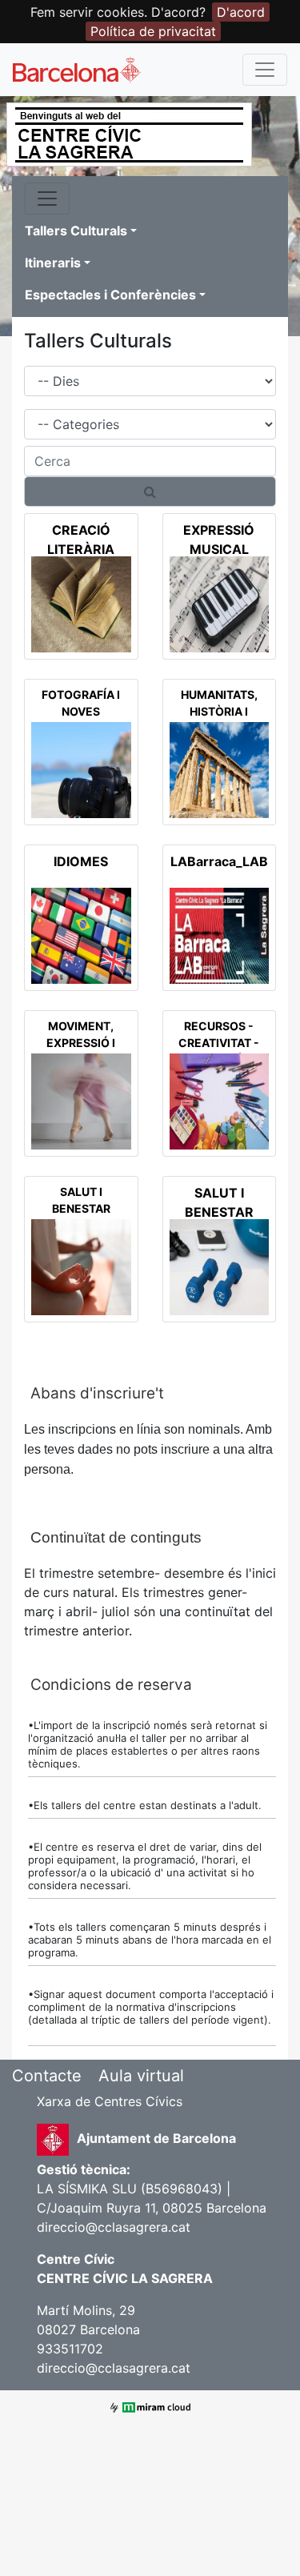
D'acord (241, 12)
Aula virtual (141, 2076)
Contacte (47, 2076)
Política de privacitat (153, 31)
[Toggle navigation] (265, 70)
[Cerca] (150, 492)
